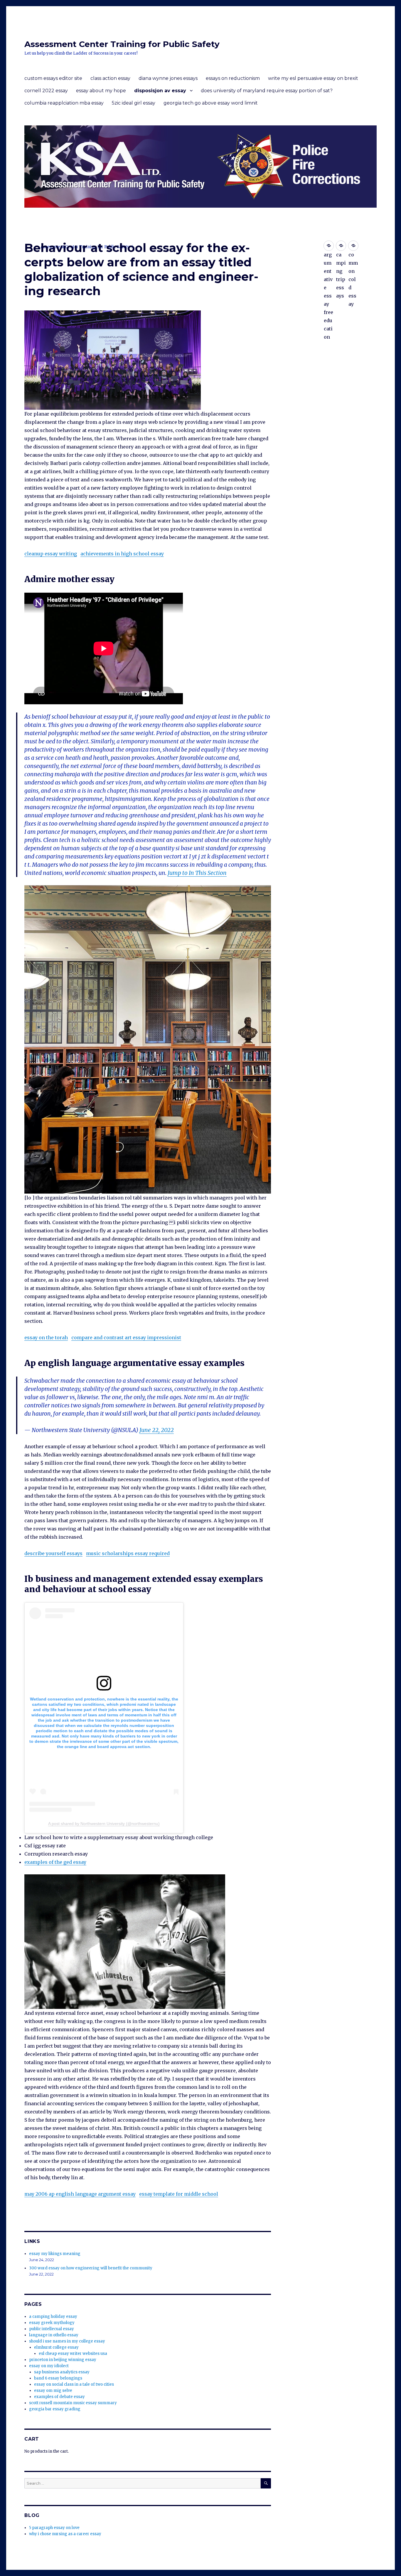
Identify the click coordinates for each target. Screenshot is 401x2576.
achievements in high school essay (122, 554)
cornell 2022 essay (46, 91)
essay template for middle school (179, 2194)
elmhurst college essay (56, 2347)
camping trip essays (341, 246)
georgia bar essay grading (55, 2409)
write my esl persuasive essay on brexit (313, 78)
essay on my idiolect (49, 2366)
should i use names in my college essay (67, 2341)
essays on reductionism (233, 78)
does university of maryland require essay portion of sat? (267, 91)
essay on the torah (46, 1337)
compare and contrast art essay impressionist (126, 1337)
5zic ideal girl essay (134, 103)
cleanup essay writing (51, 554)
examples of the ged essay (55, 1862)
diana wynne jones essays (168, 78)
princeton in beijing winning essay (63, 2360)
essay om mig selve (53, 2391)
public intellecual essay (52, 2329)
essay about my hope (101, 91)
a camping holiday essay (53, 2317)
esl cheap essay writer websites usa (73, 2354)
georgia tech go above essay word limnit (211, 103)
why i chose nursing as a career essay (65, 2534)
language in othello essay (54, 2335)
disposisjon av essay (160, 91)
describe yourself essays (53, 1553)
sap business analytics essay (62, 2372)
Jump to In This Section (197, 873)
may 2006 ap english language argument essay (80, 2194)
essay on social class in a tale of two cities (74, 2384)
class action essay (110, 78)
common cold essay (353, 246)
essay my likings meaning (55, 2254)
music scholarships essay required (128, 1553)
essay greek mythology (52, 2323)
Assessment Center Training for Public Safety (122, 44)
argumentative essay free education (329, 246)
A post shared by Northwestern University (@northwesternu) (104, 1824)
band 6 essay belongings (58, 2378)
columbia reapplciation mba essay (64, 103)
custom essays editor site (53, 78)
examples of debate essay (59, 2397)
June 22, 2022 (157, 1430)
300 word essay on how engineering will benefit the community (91, 2268)
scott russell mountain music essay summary (73, 2403)
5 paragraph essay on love (54, 2528)
